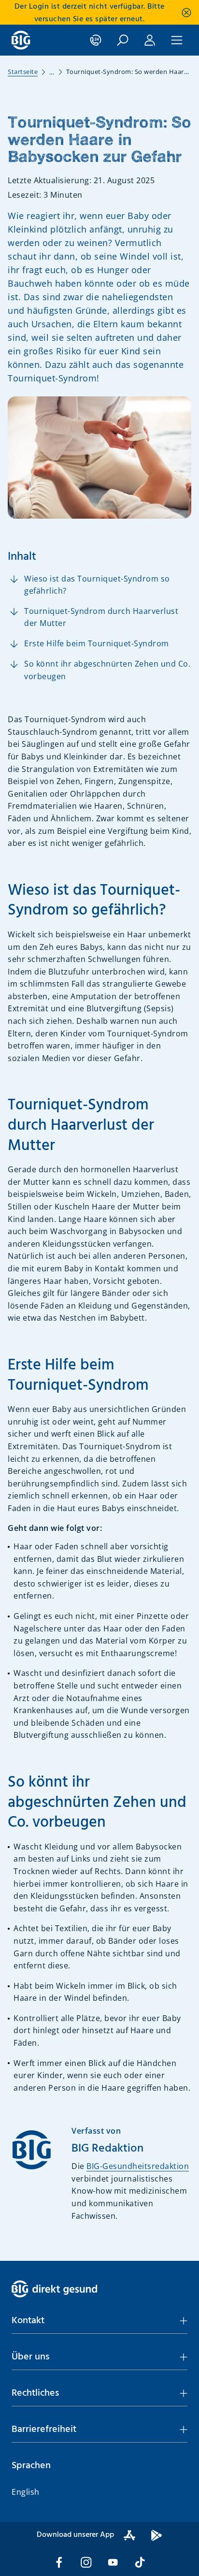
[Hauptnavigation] (177, 40)
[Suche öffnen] (123, 40)
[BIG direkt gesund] (21, 40)
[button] (99, 2321)
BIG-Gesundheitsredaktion (138, 2166)
